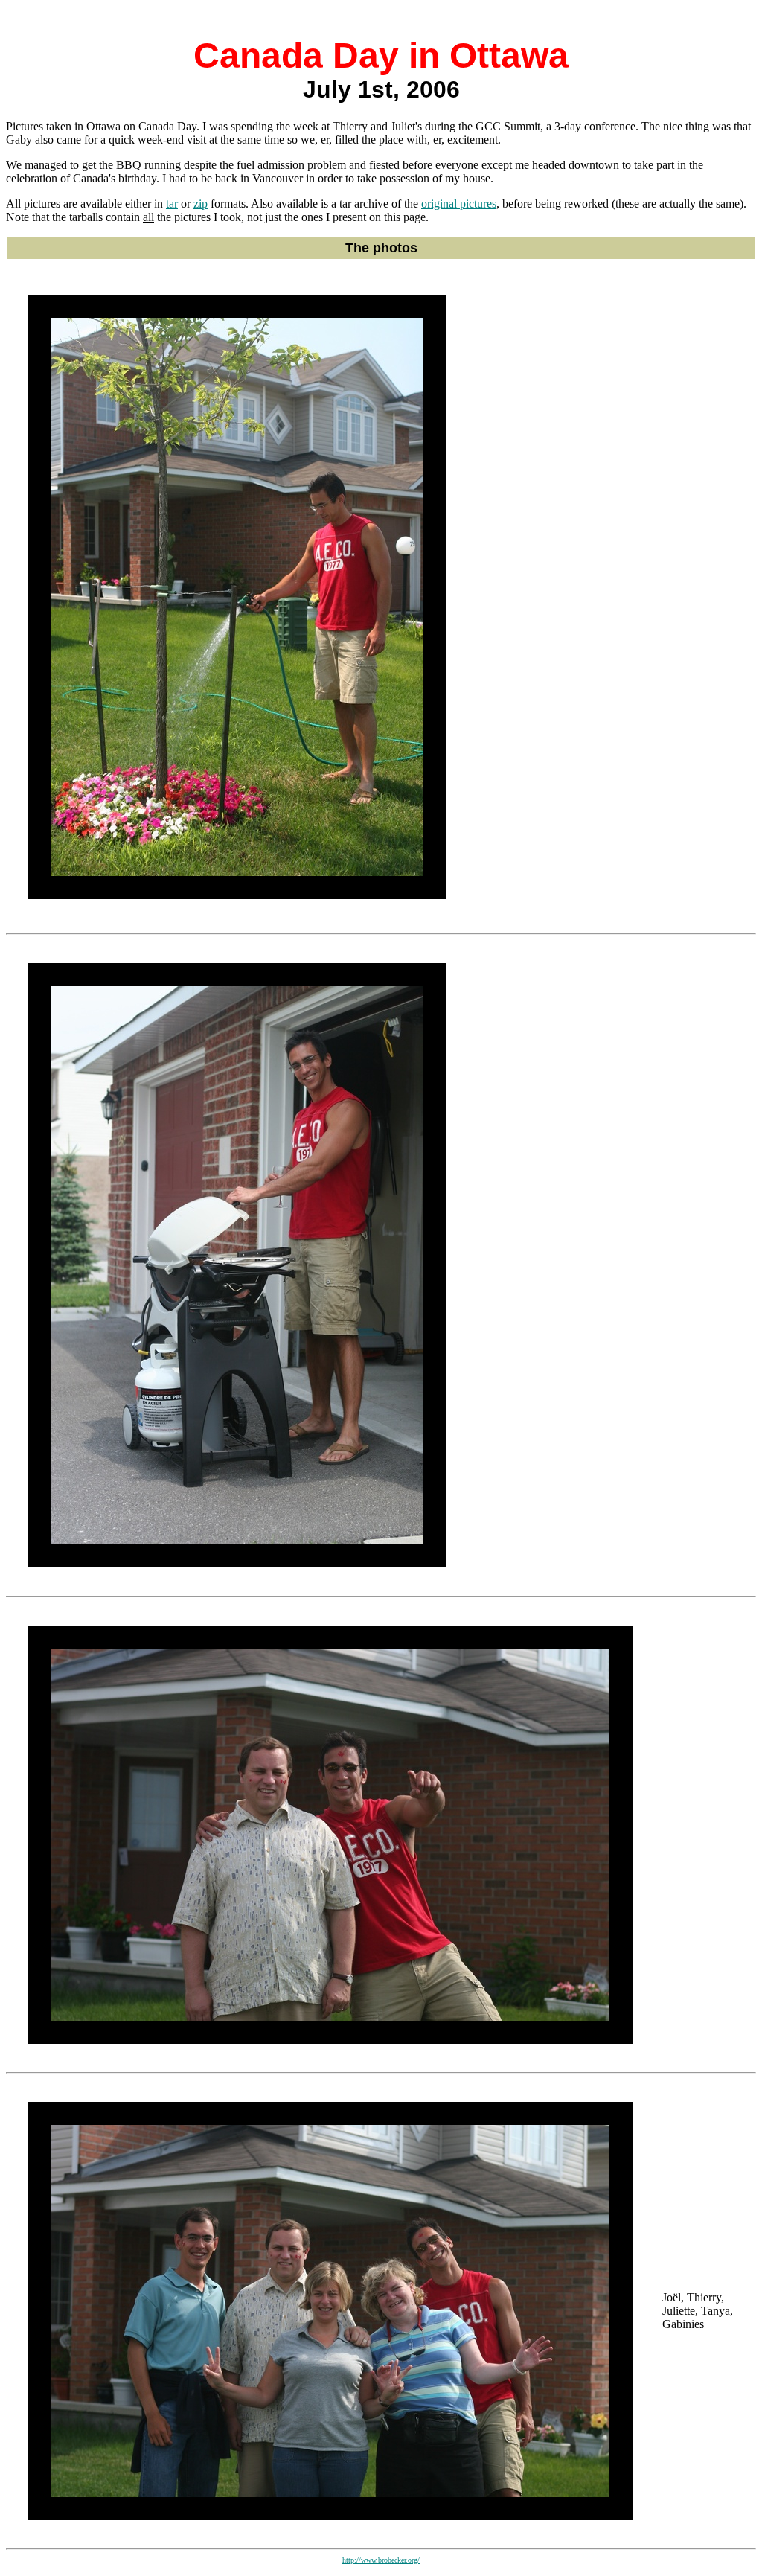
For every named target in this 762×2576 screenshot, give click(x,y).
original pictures (459, 204)
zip (201, 204)
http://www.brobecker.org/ (381, 2560)
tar (172, 204)
